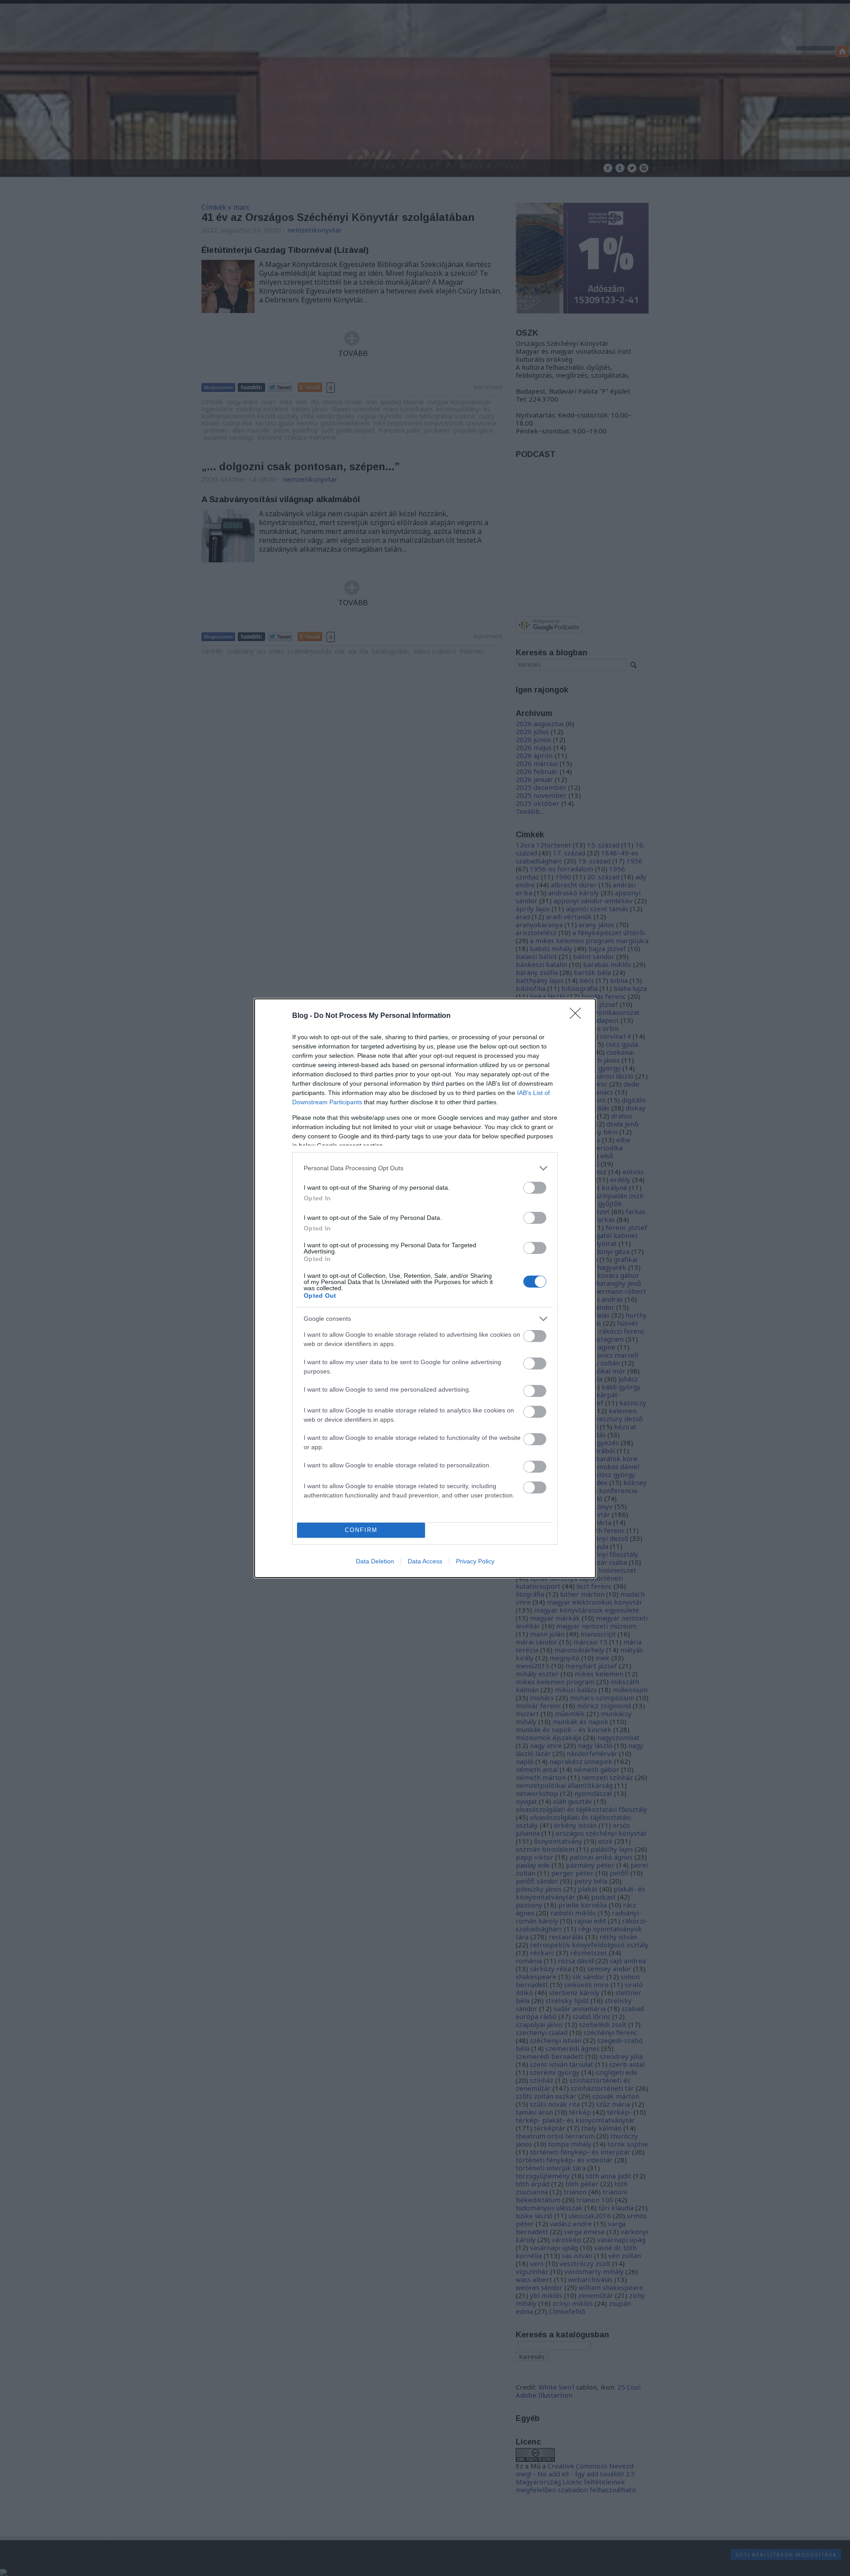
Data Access (425, 1561)
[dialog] (425, 1288)
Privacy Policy (475, 1561)
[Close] (578, 1016)
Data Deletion (375, 1561)
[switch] (535, 1188)
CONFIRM (361, 1530)
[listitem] (425, 1168)
